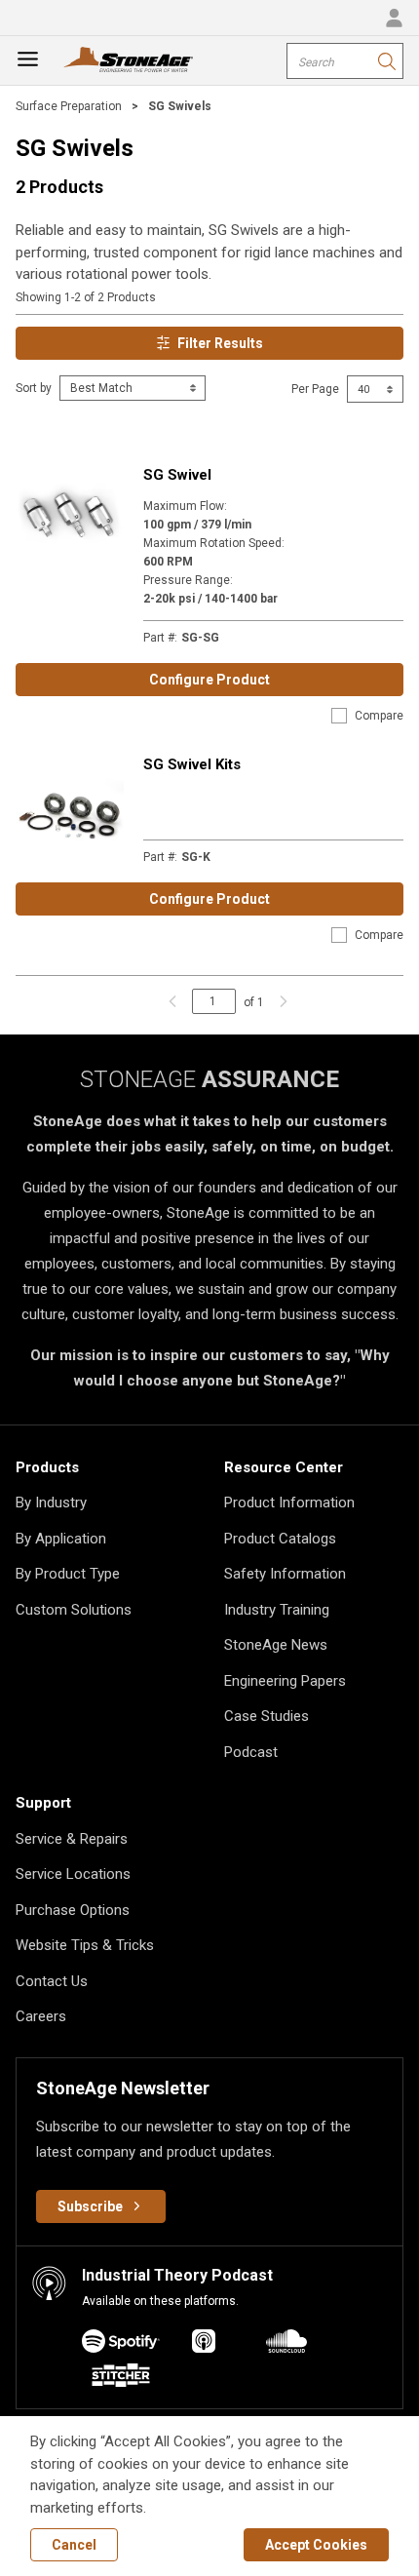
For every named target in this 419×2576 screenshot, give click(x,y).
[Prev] (172, 1001)
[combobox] (345, 61)
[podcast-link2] (286, 2344)
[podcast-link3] (121, 2379)
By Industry (51, 1503)
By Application (61, 1539)
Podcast (251, 1752)
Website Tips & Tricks (85, 1945)
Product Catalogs (280, 1539)
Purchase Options (73, 1910)
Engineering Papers (285, 1681)
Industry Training (277, 1610)
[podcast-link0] (121, 2344)
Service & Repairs (72, 1839)
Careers (41, 2016)
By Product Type (68, 1574)
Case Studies (267, 1716)
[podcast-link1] (204, 2344)
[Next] (279, 1001)
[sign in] (394, 18)
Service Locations (73, 1874)
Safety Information (285, 1574)
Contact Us (52, 1981)
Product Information (289, 1503)
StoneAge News (276, 1645)
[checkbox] (339, 716)
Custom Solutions (74, 1610)
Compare (379, 716)
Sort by (34, 388)
